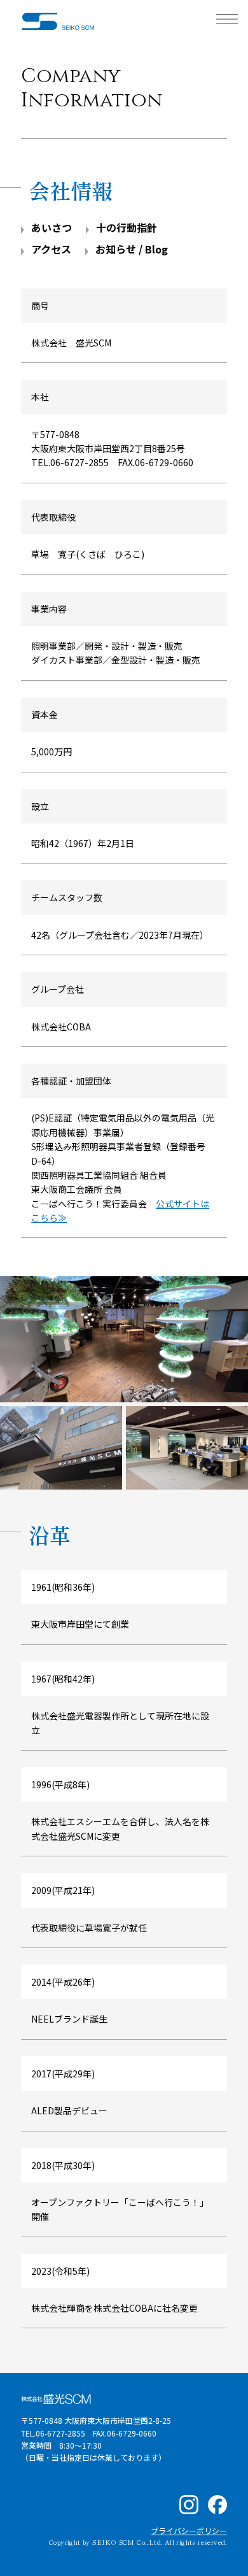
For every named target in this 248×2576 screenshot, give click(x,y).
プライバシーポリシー (189, 2530)
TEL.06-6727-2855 (70, 462)
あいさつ (52, 227)
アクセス (51, 249)
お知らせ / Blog (132, 249)
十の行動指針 (127, 227)
